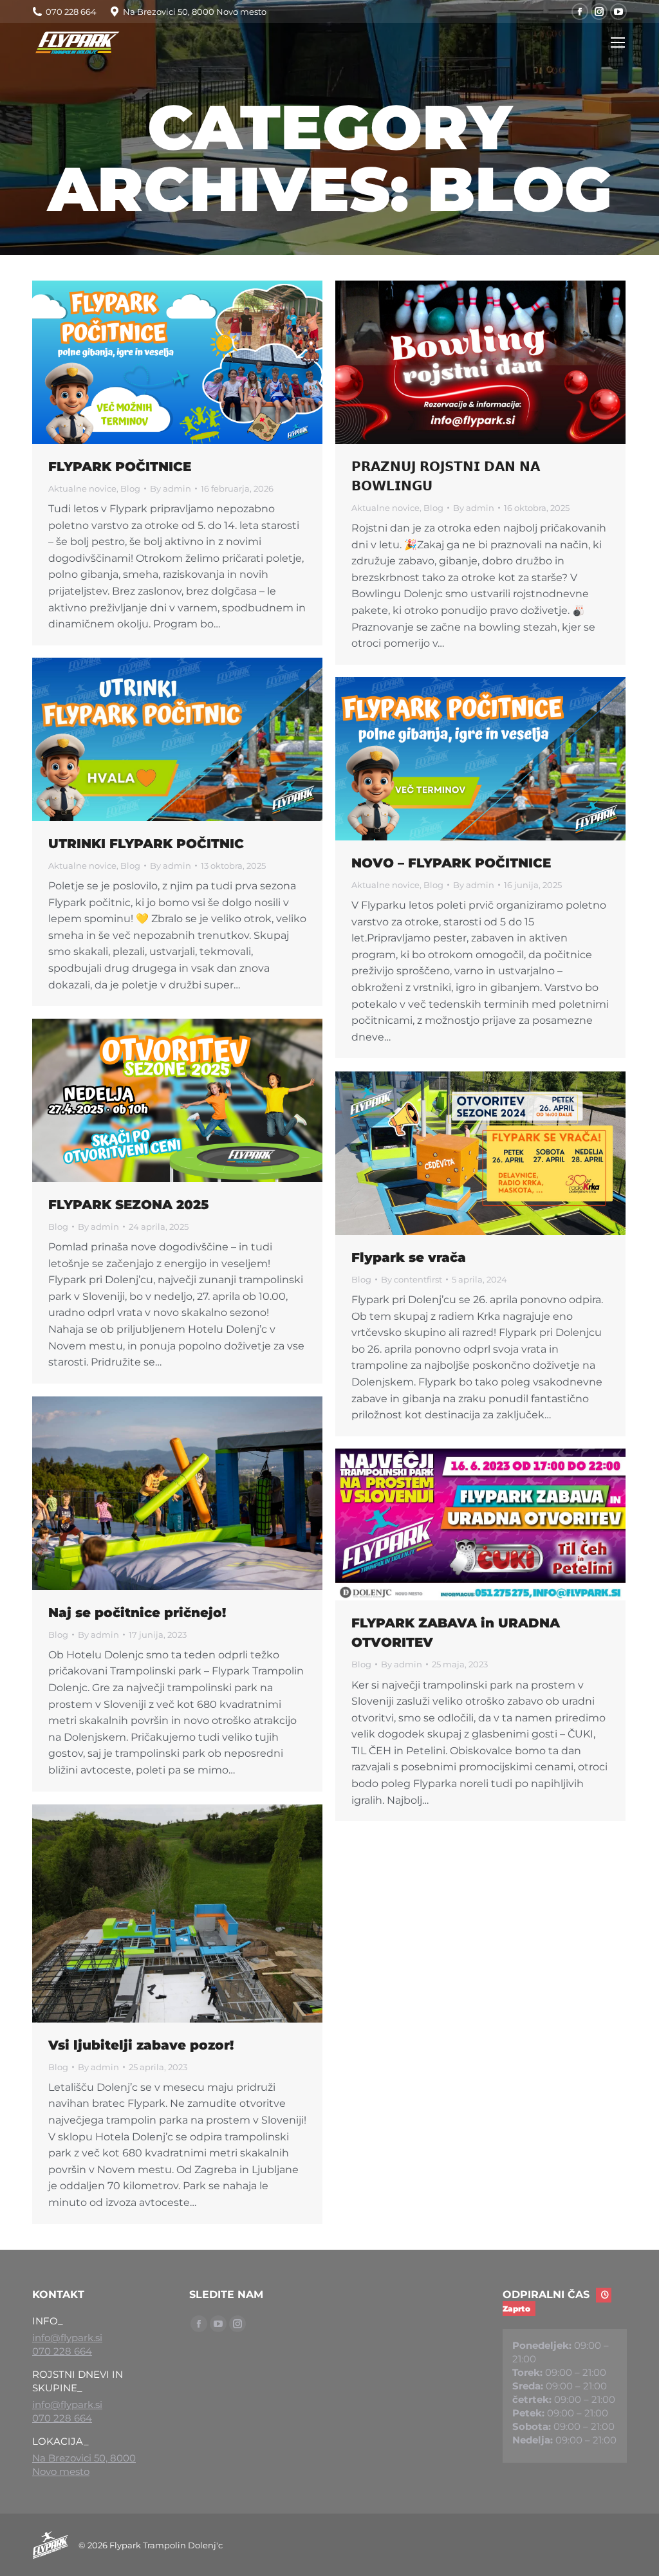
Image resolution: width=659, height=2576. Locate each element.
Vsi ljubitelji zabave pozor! (141, 2045)
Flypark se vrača (409, 1257)
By (171, 488)
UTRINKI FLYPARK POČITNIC (146, 844)
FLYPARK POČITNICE (120, 467)
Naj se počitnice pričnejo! (137, 1613)
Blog (130, 488)
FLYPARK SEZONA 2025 (128, 1205)
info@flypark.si (67, 2338)
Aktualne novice (82, 488)
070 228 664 (62, 2351)
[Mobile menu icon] (618, 42)
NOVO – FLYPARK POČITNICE (451, 863)
